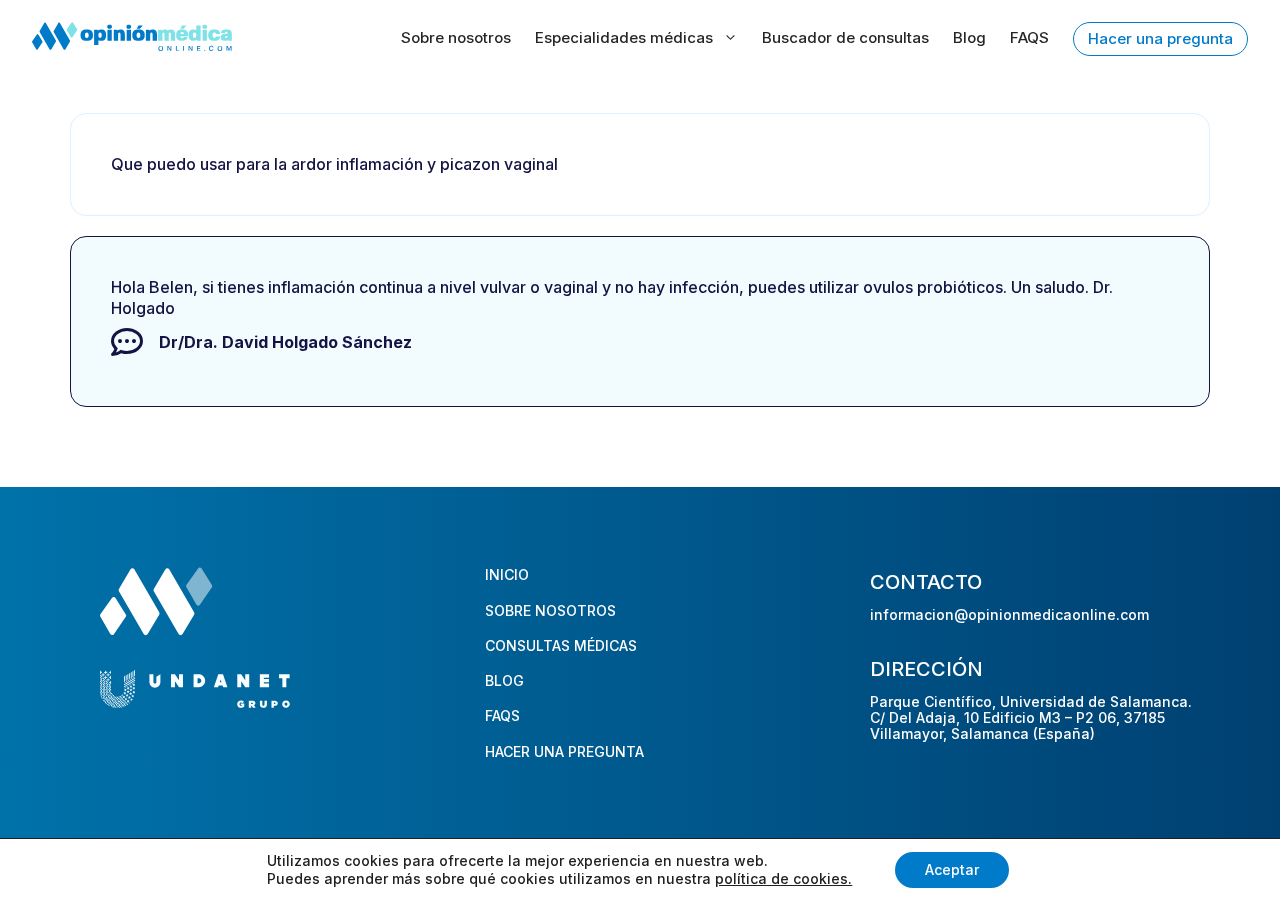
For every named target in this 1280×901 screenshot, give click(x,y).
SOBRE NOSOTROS (550, 610)
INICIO (507, 574)
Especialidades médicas (624, 37)
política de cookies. (783, 878)
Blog (969, 37)
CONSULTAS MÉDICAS (561, 645)
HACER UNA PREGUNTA (564, 751)
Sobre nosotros (456, 37)
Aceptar (952, 869)
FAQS (1029, 37)
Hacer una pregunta (1160, 38)
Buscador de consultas (845, 37)
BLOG (504, 680)
